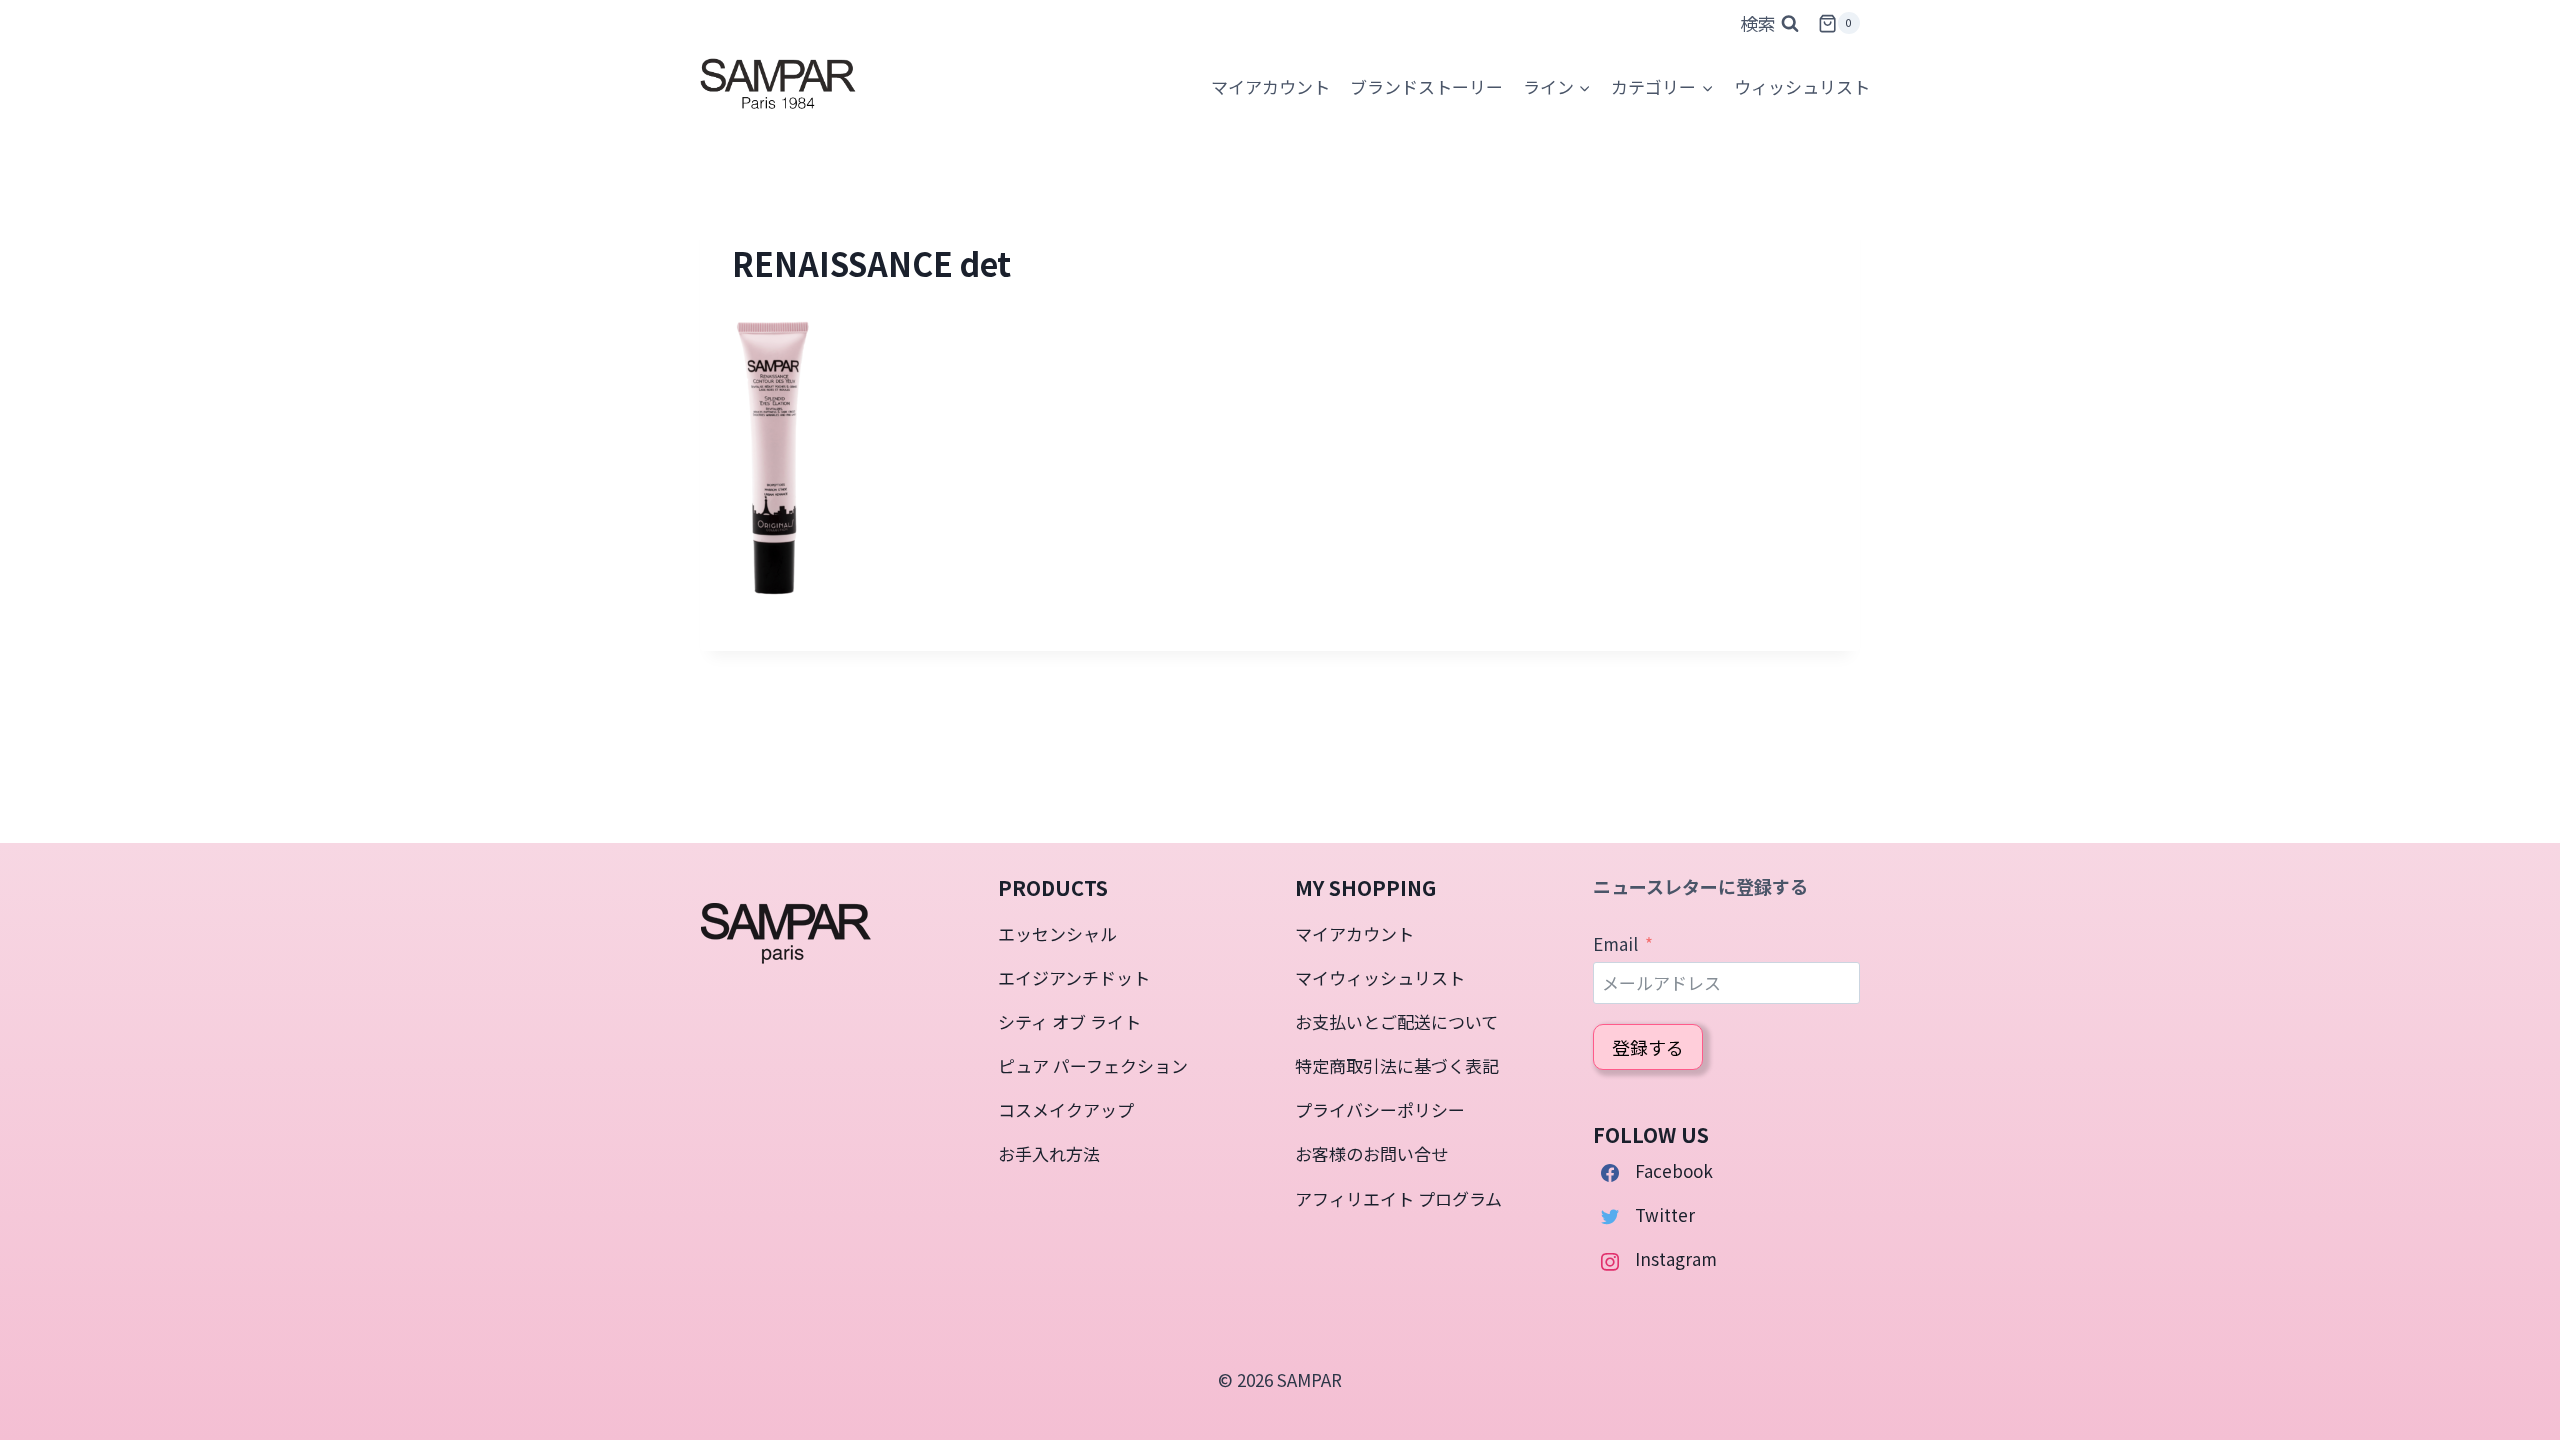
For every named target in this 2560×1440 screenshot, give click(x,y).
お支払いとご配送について (1396, 1021)
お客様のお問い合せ (1371, 1153)
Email (1615, 943)
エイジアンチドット (1074, 977)
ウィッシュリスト (1802, 86)
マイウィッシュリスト (1380, 977)
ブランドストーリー (1426, 86)
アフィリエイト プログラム (1398, 1198)
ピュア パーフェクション (1093, 1065)
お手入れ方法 (1049, 1153)
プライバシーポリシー (1380, 1109)
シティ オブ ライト (1069, 1021)
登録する (1648, 1047)
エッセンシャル (1057, 933)
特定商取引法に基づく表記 (1397, 1065)
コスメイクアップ (1066, 1109)
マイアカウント (1354, 933)
